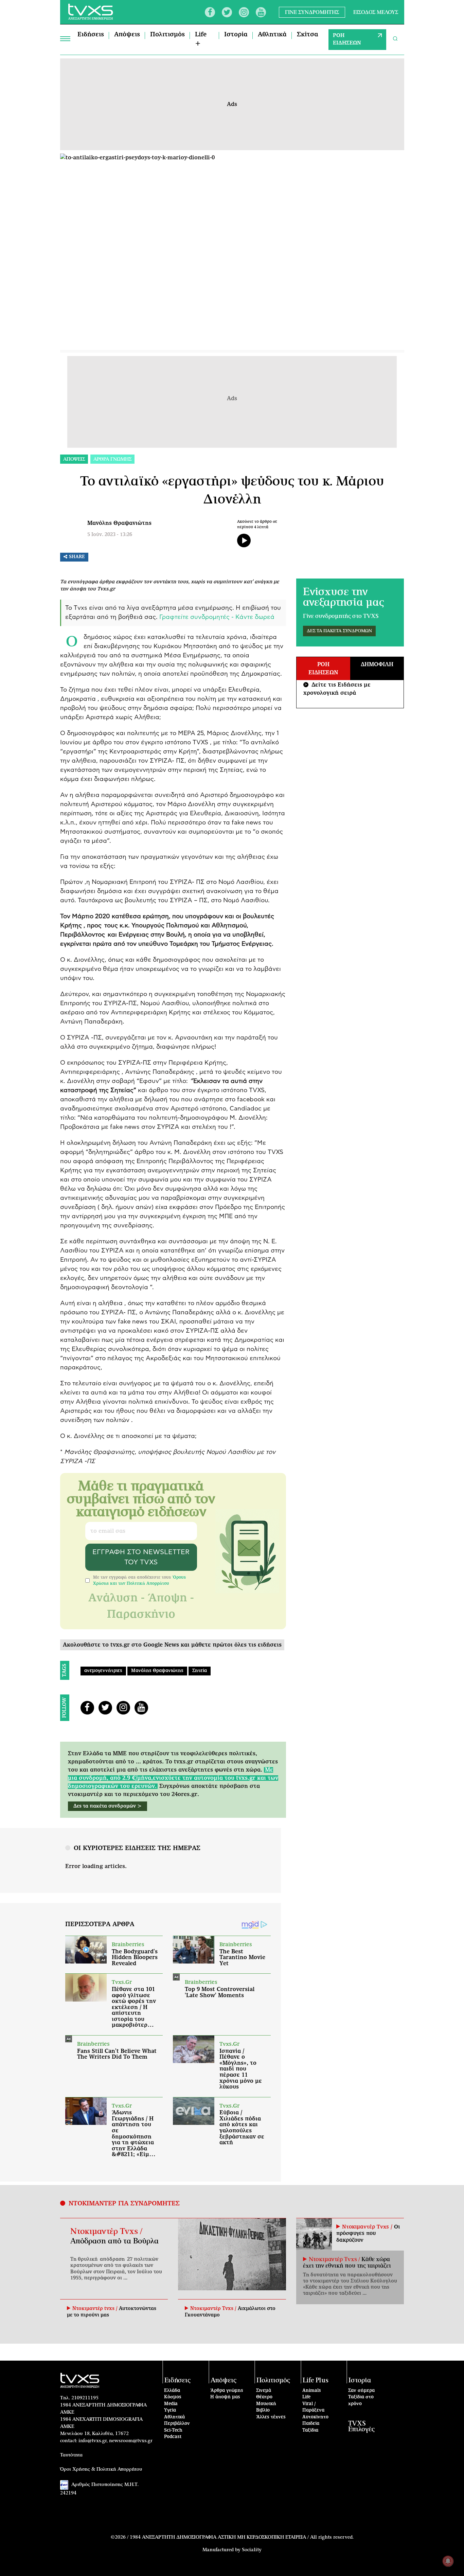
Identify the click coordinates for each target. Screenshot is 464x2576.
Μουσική (266, 2404)
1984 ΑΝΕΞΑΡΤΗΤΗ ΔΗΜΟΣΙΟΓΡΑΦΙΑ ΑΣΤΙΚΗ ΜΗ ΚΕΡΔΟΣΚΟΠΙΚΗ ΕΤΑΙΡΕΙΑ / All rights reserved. (242, 2537)
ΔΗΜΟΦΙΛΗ (377, 664)
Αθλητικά (272, 35)
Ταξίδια (310, 2430)
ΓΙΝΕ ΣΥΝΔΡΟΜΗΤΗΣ (312, 12)
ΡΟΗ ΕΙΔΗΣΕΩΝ (347, 39)
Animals (312, 2391)
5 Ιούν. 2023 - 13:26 (110, 535)
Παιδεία (311, 2424)
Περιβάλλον (177, 2424)
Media (171, 2404)
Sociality (252, 2550)
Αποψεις (74, 459)
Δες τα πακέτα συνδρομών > (108, 1806)
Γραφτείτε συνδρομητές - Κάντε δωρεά (217, 617)
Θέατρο (264, 2397)
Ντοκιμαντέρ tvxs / (96, 2309)
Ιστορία (236, 35)
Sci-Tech (173, 2430)
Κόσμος (173, 2397)
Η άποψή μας (225, 2397)
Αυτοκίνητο (315, 2417)
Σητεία (200, 1671)
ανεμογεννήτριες (103, 1671)
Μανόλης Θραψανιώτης (119, 523)
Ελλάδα (172, 2391)
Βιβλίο (263, 2410)
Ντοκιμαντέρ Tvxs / (106, 2232)
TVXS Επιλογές (361, 2427)
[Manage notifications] (448, 2561)
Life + (201, 39)
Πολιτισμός (167, 35)
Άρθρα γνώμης (227, 2391)
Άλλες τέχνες (271, 2417)
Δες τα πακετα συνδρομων (339, 631)
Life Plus (316, 2380)
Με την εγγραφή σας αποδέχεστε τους (139, 1580)
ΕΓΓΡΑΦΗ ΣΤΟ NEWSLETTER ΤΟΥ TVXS (141, 1557)
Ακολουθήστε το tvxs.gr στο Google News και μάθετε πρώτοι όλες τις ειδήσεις (172, 1645)
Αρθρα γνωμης (112, 459)
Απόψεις (127, 35)
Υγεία (170, 2410)
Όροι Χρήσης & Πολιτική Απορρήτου (101, 2469)
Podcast (173, 2437)
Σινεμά (264, 2391)
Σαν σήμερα (361, 2391)
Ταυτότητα (71, 2455)
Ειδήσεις (91, 35)
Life (306, 2397)
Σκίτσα (308, 35)
